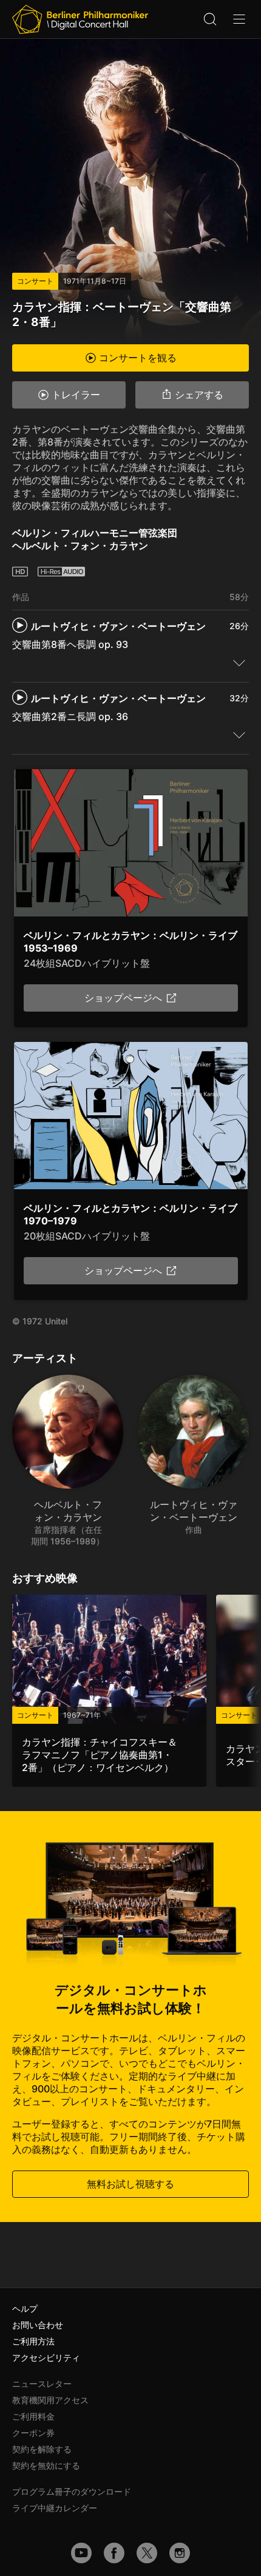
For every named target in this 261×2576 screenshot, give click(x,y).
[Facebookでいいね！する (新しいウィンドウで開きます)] (114, 2553)
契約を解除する (42, 2449)
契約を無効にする (46, 2465)
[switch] (239, 662)
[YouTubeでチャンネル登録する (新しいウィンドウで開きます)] (81, 2553)
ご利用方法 (33, 2341)
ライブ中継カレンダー (55, 2508)
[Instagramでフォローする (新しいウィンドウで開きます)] (180, 2553)
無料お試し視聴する (130, 2184)
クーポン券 (33, 2433)
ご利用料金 (33, 2416)
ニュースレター (42, 2384)
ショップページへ (123, 998)
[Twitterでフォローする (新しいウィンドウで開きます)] (147, 2553)
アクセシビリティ (46, 2357)
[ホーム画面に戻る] (80, 19)
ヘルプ (25, 2308)
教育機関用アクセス (50, 2400)
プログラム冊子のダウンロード (72, 2491)
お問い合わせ (38, 2325)
